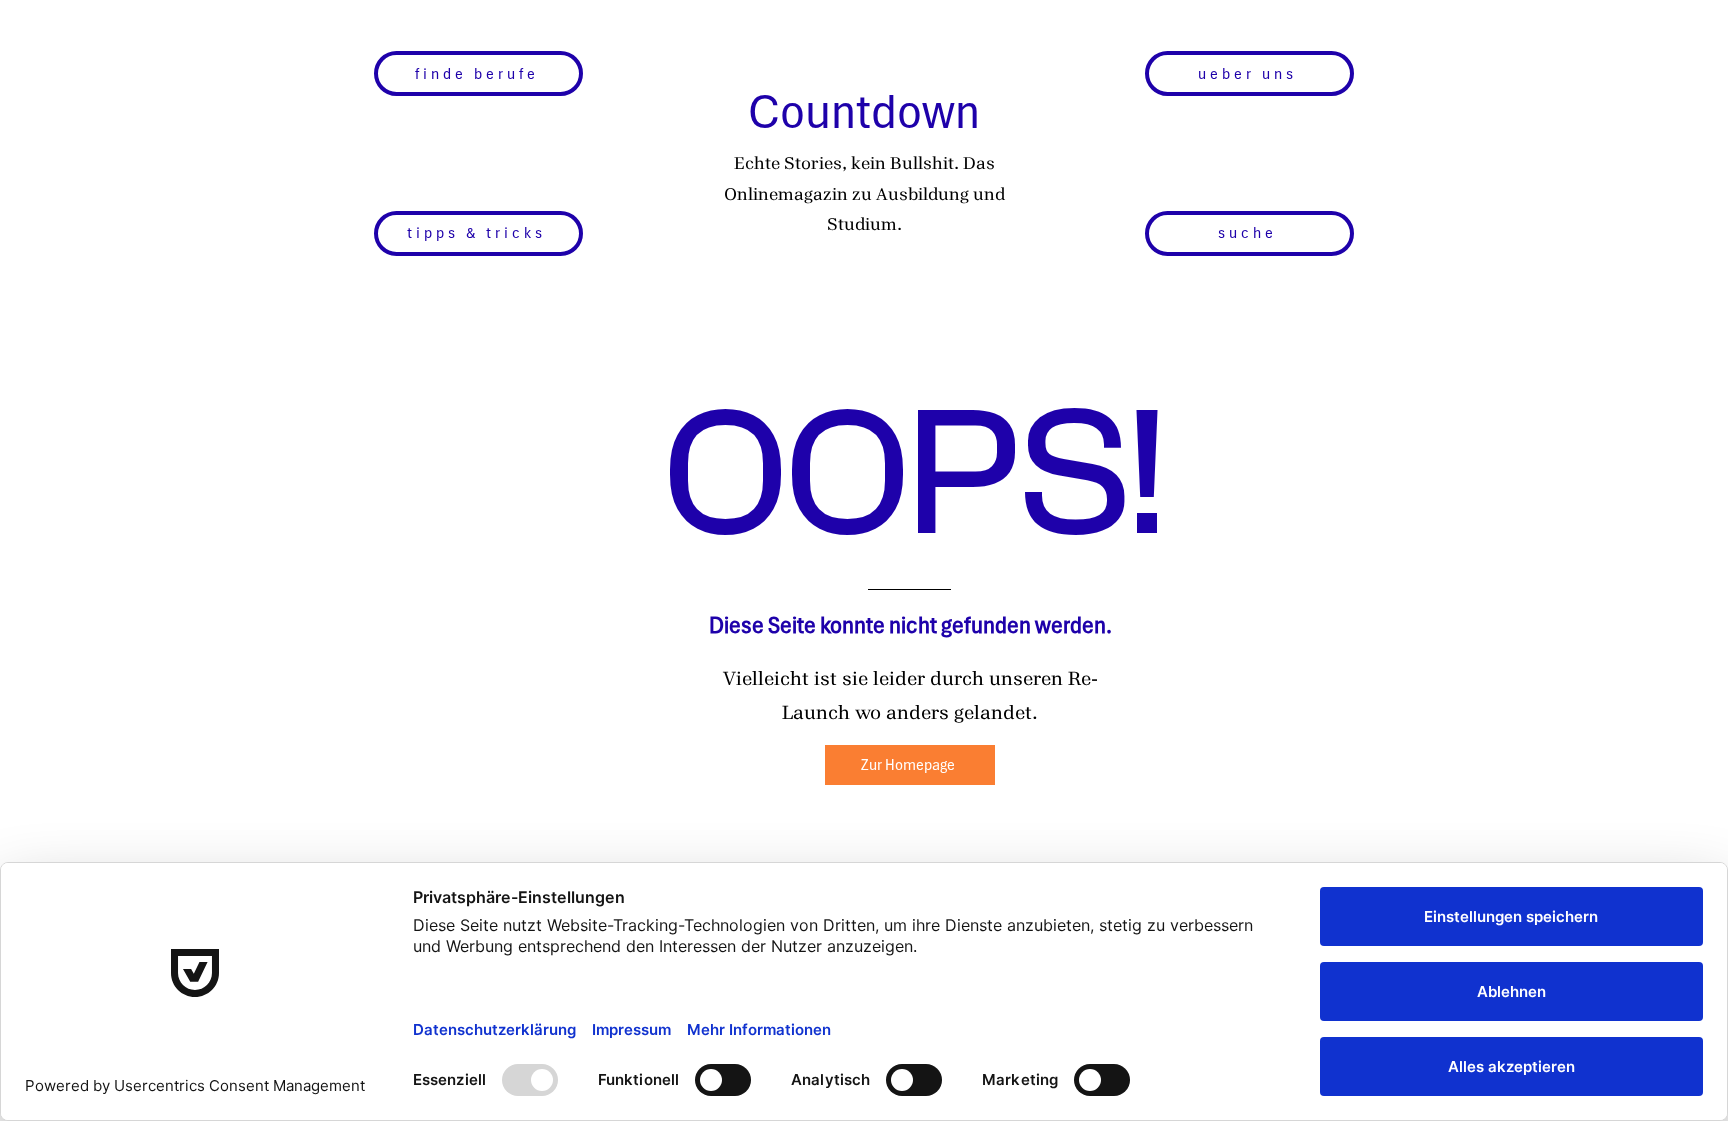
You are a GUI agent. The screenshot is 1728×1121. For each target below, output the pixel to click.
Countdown (864, 111)
